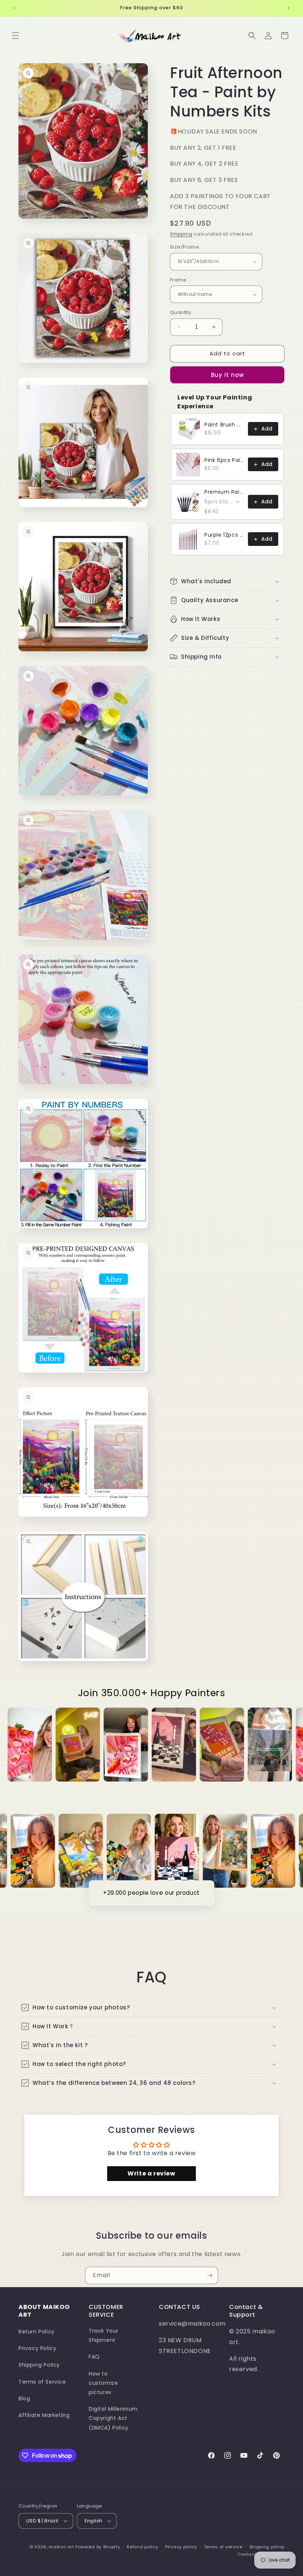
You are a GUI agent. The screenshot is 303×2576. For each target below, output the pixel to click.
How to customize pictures (103, 2383)
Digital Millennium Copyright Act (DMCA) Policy (113, 2418)
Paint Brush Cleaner (224, 425)
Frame (178, 280)
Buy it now (227, 375)
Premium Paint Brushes (224, 492)
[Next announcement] (289, 8)
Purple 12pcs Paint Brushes (224, 535)
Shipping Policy (39, 2365)
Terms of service (223, 2547)
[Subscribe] (210, 2275)
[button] (16, 36)
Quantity (181, 312)
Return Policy (37, 2332)
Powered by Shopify (98, 2547)
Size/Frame (185, 247)
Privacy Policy (37, 2348)
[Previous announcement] (14, 8)
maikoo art (61, 2547)
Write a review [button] (151, 2173)
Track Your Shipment (104, 2335)
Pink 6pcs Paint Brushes (224, 460)
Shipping (181, 234)
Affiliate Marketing (44, 2415)
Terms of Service (42, 2382)
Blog (24, 2398)
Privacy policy (181, 2547)
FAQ (94, 2357)
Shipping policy (267, 2547)
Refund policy (142, 2547)
